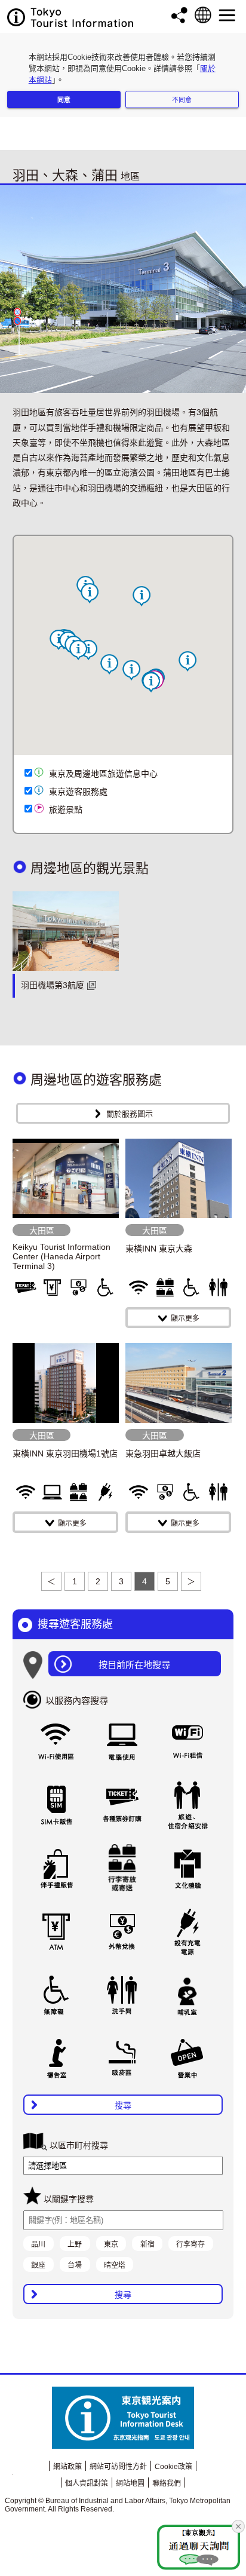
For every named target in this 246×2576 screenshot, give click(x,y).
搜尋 (123, 2105)
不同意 (182, 100)
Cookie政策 (173, 2467)
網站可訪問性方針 (118, 2467)
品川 (38, 2244)
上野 (75, 2244)
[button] (142, 596)
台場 (75, 2265)
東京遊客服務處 (78, 792)
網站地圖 (130, 2483)
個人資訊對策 (87, 2483)
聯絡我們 (167, 2483)
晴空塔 (115, 2265)
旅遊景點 (66, 809)
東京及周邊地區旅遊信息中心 (103, 774)
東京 (111, 2244)
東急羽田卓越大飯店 (163, 1453)
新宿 (147, 2244)
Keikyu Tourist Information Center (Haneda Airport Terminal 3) (61, 1256)
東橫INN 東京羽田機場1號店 (65, 1453)
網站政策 (67, 2467)
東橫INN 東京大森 (159, 1249)
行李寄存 (190, 2244)
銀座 (38, 2265)
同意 (64, 100)
